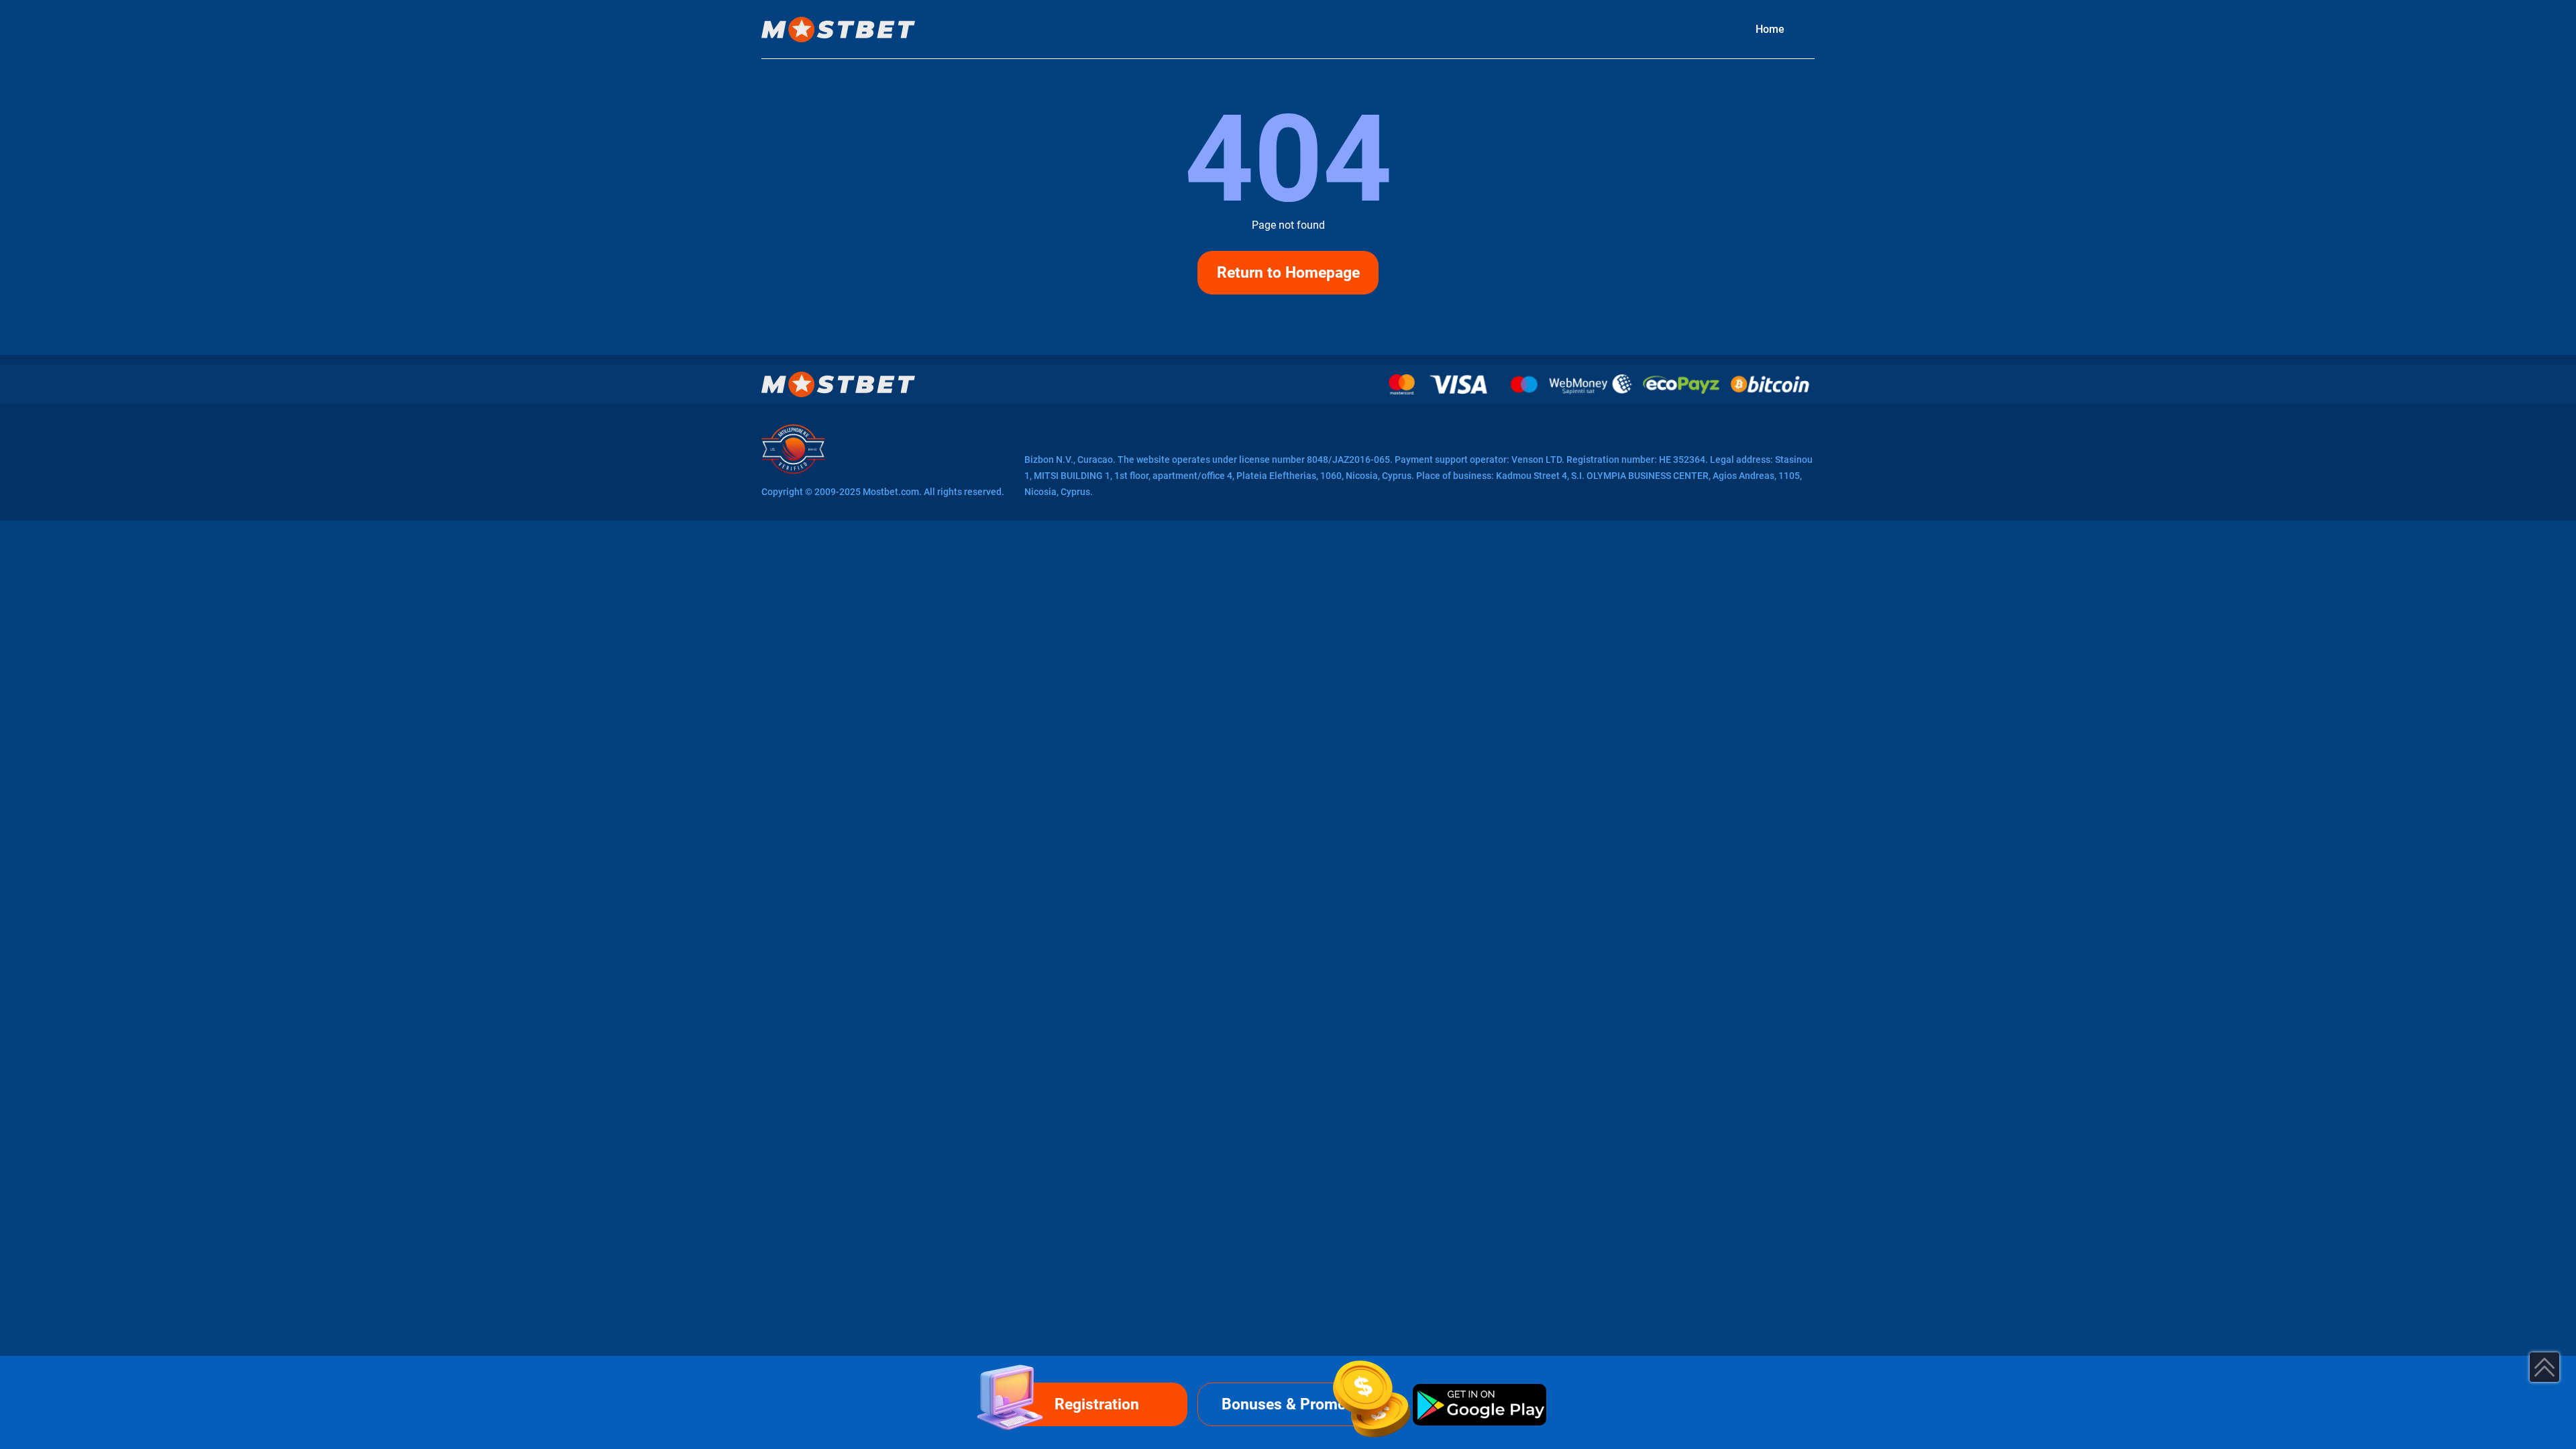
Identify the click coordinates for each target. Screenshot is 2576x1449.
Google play (1479, 1404)
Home (1770, 29)
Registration (1097, 1404)
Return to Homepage (1288, 273)
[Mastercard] (1402, 384)
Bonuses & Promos (1288, 1404)
